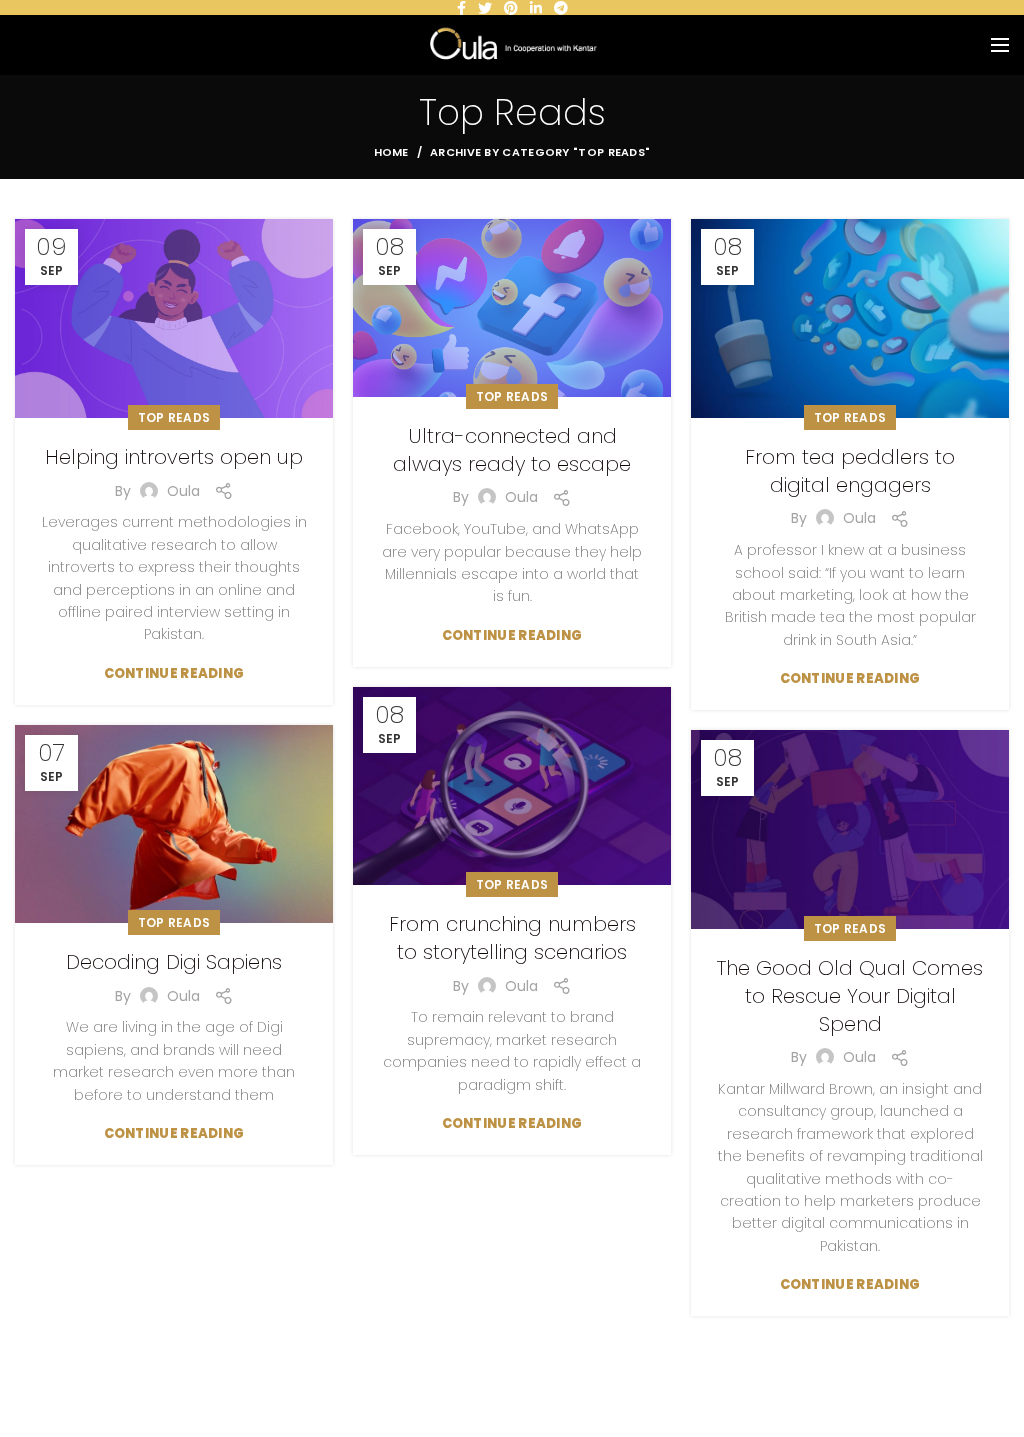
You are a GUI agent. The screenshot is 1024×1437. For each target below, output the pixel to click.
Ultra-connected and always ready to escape (512, 450)
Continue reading (174, 673)
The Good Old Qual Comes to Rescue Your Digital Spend (850, 996)
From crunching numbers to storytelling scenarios (512, 938)
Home (391, 152)
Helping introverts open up (174, 457)
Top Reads (174, 417)
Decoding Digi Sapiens (174, 962)
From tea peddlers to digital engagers (850, 471)
